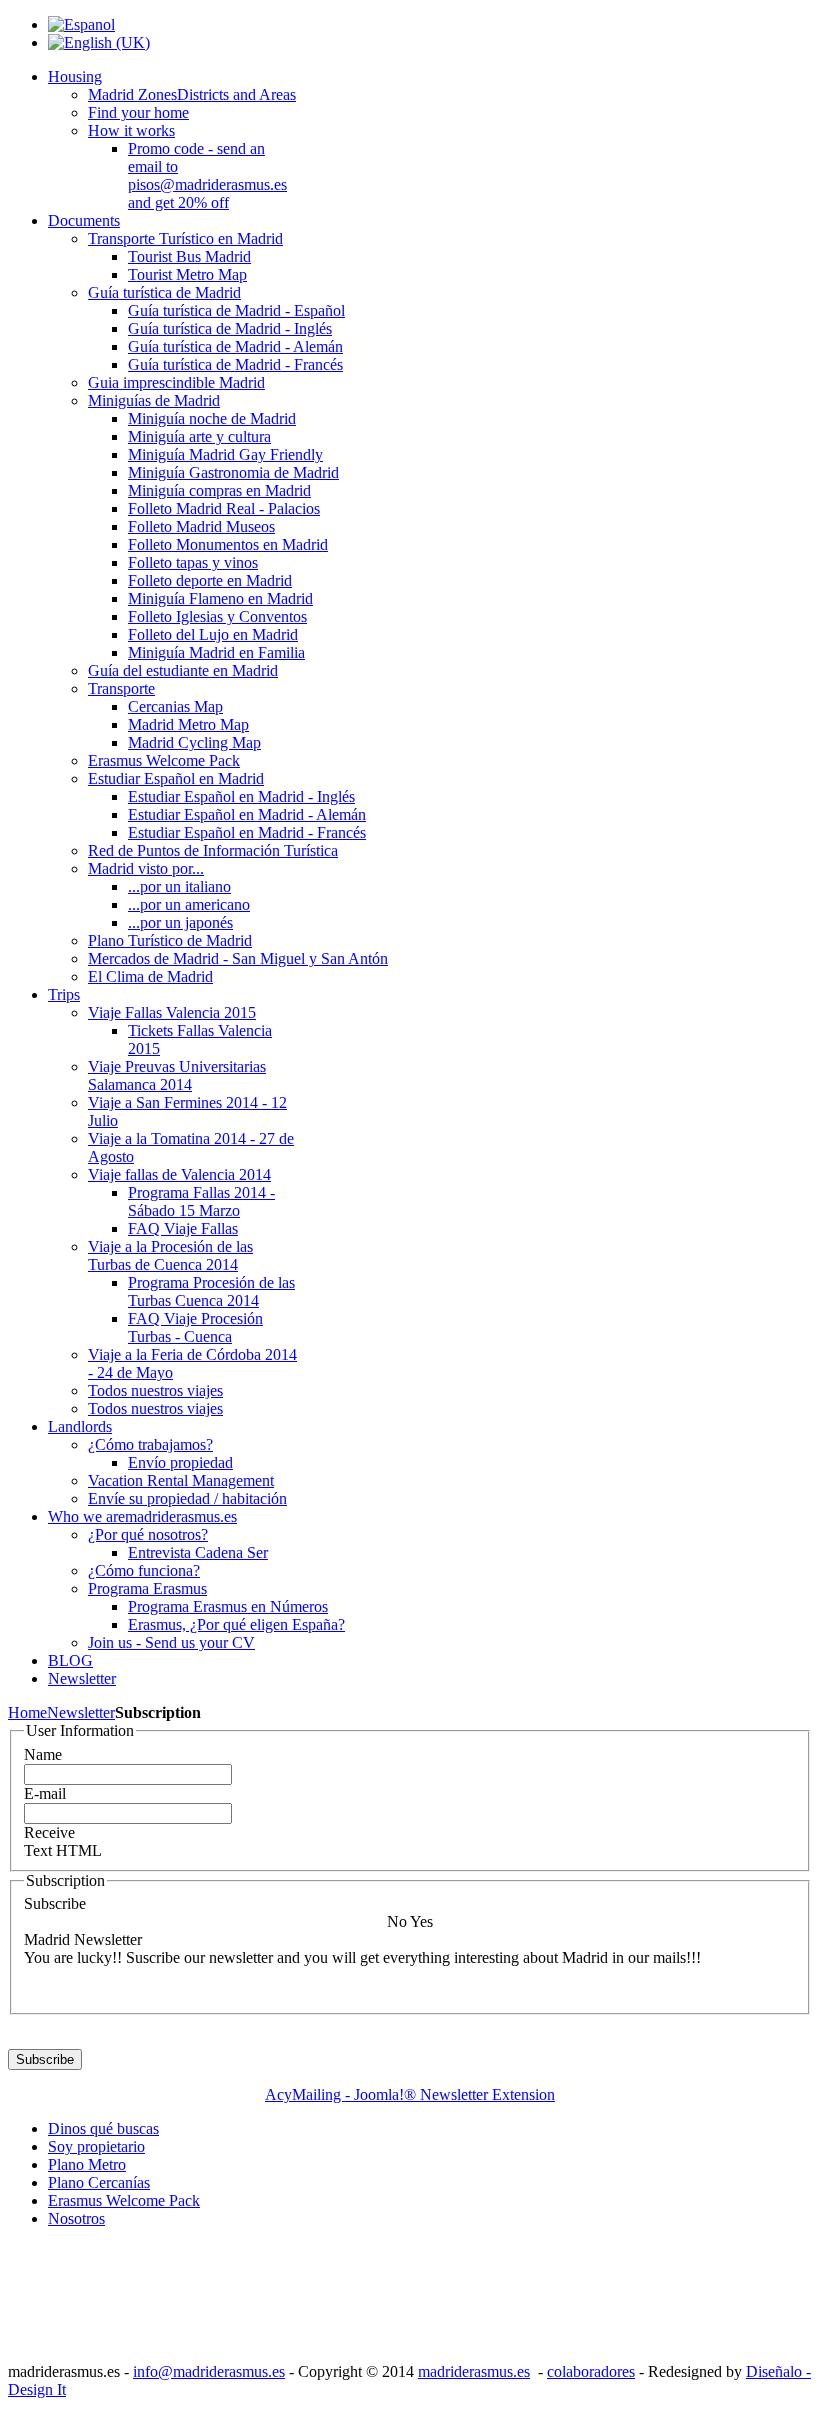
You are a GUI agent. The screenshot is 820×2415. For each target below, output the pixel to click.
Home (27, 1712)
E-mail (45, 1793)
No (397, 1921)
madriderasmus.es (474, 2371)
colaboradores (591, 2371)
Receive (49, 1832)
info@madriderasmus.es (209, 2371)
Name (43, 1754)
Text (38, 1850)
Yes (421, 1921)
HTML (79, 1850)
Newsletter (81, 1712)
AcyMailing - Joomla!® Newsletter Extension (410, 2094)
